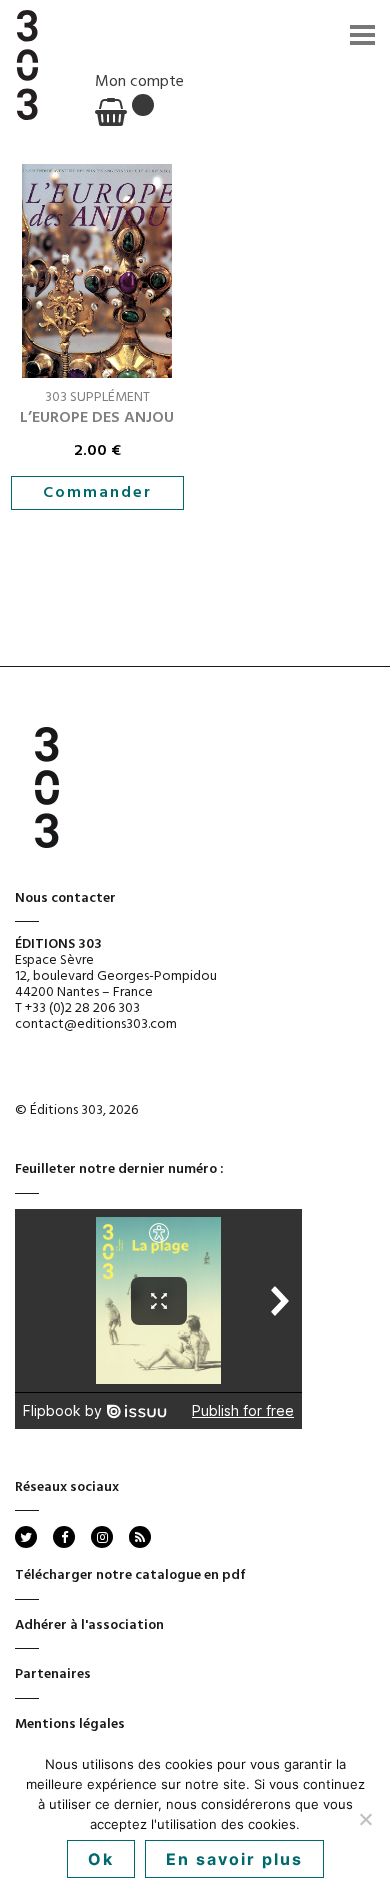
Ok (101, 1859)
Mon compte (139, 82)
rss (138, 1537)
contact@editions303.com (96, 1024)
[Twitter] (26, 1537)
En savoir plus (234, 1859)
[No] (365, 1819)
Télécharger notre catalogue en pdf (130, 1575)
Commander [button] (97, 493)
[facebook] (64, 1537)
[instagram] (102, 1537)
